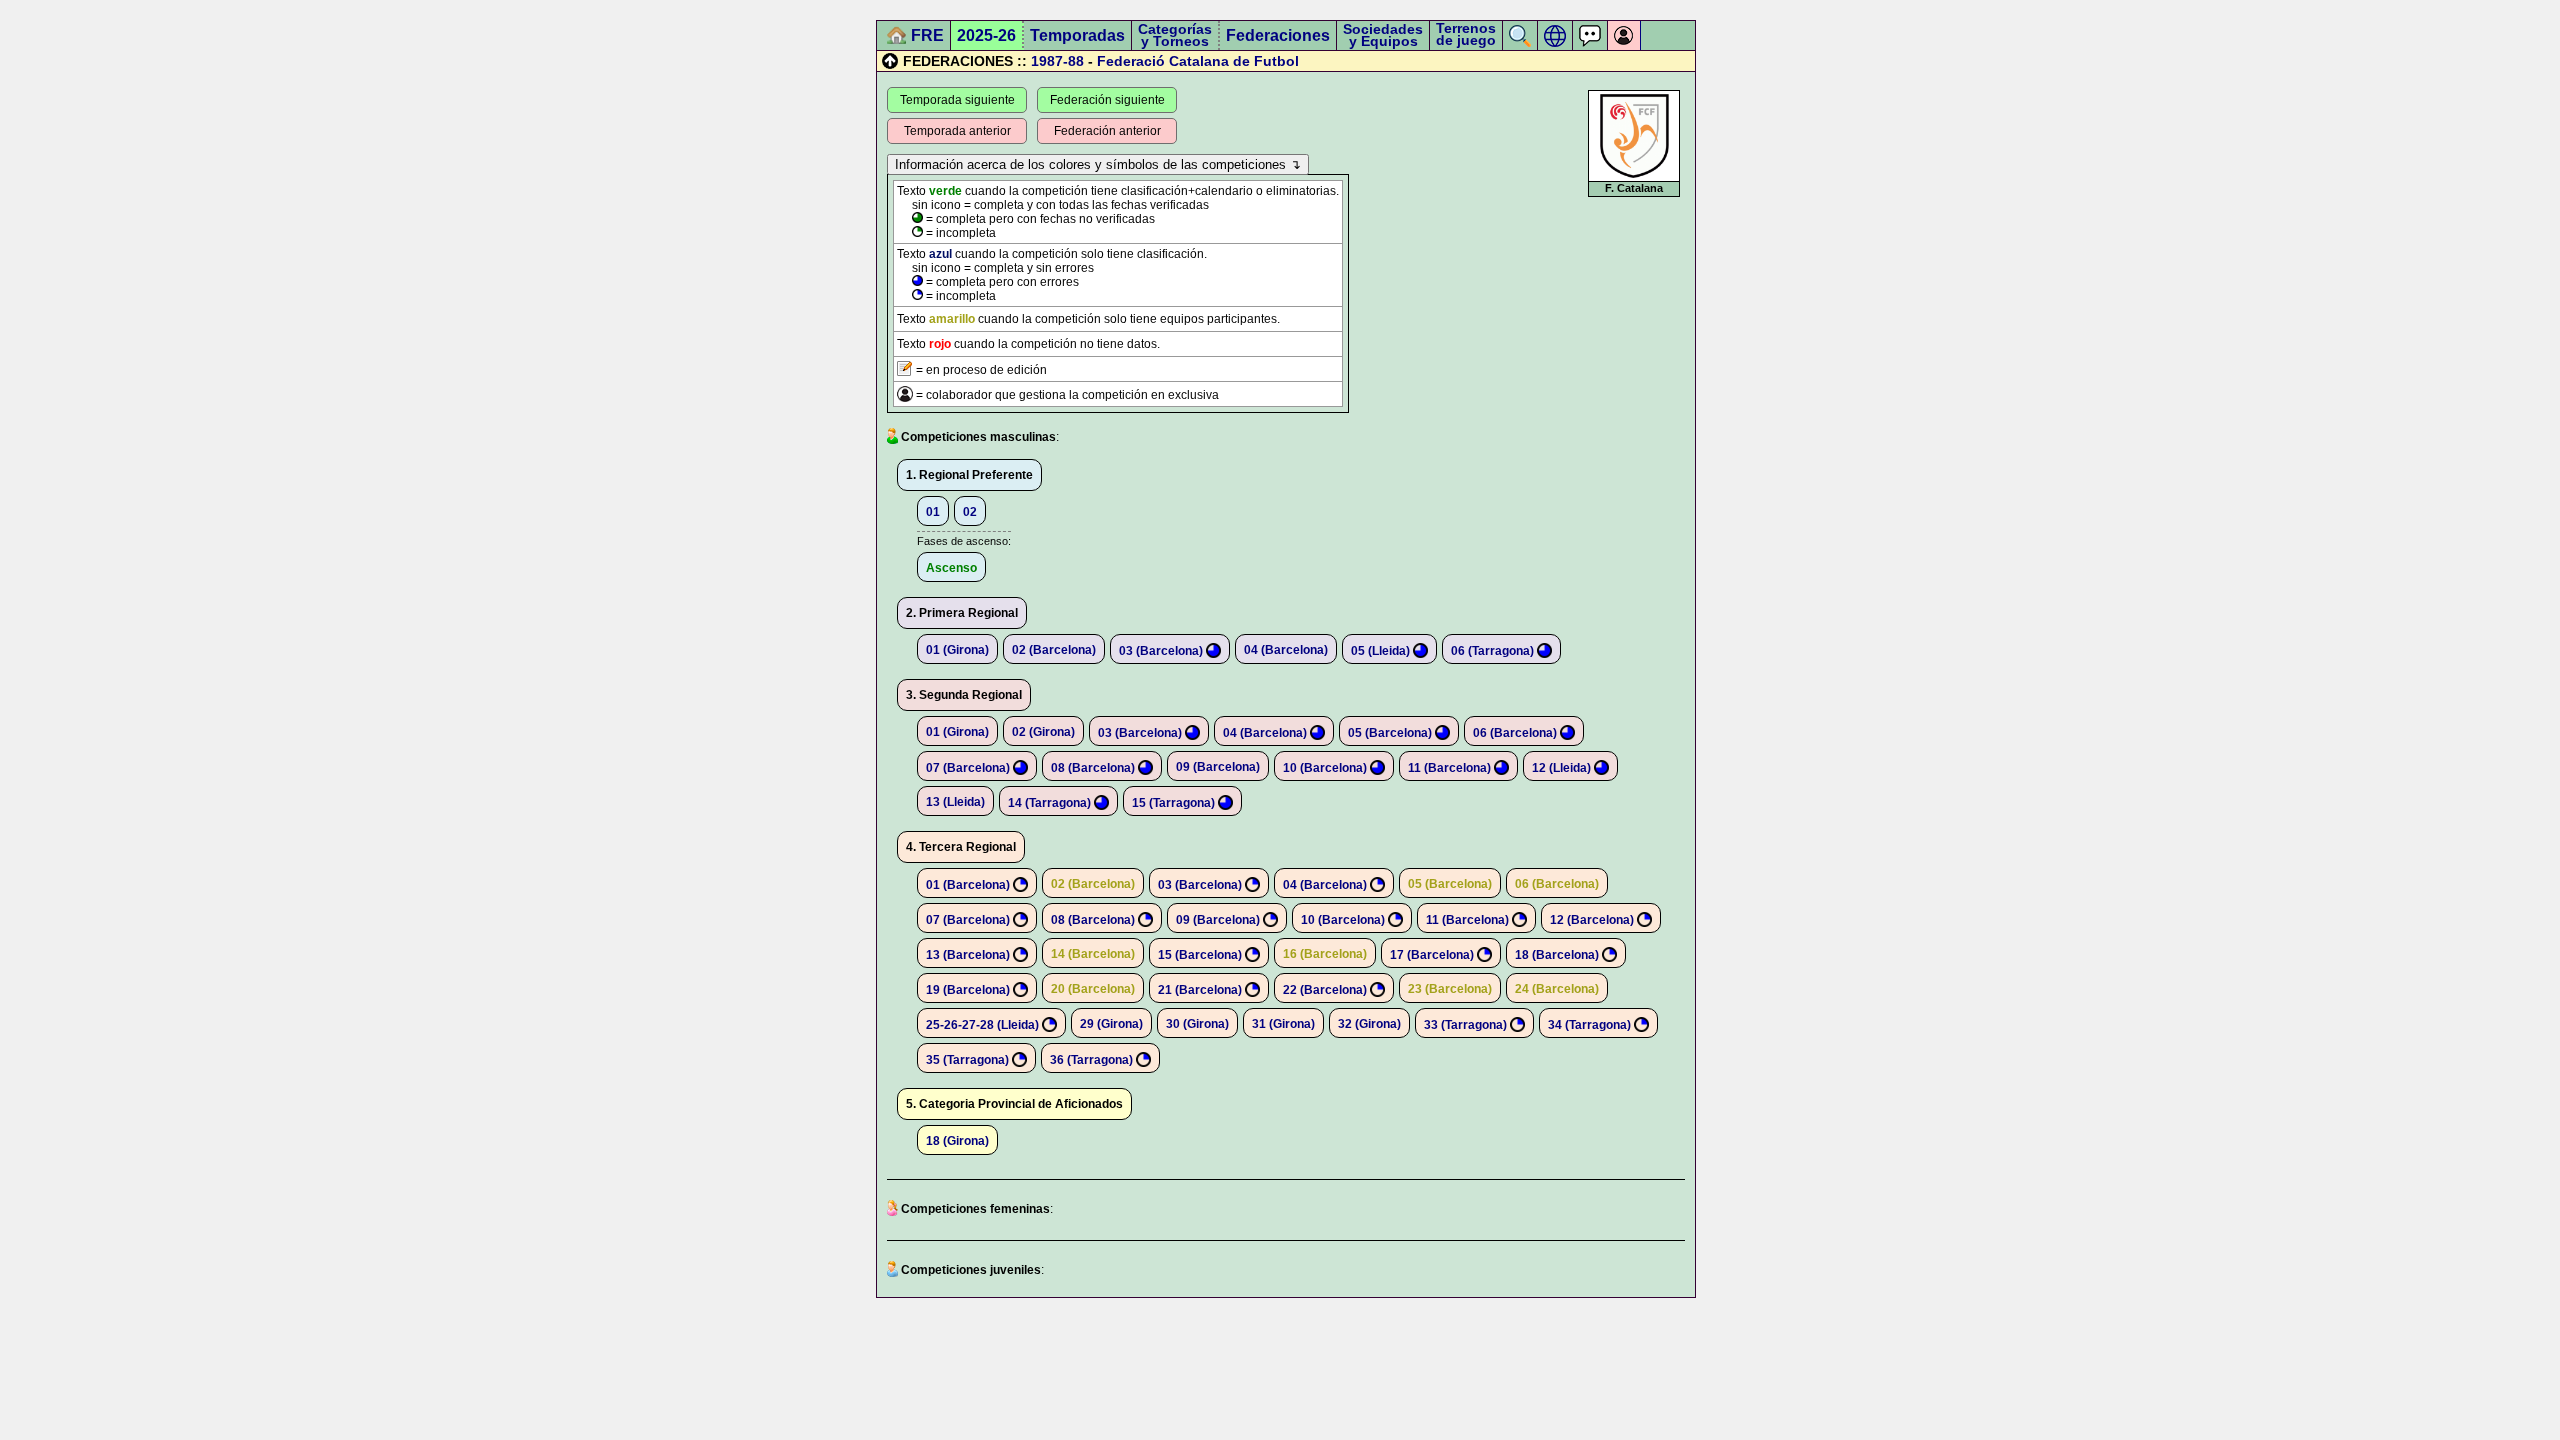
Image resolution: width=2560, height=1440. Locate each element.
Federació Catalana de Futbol (1198, 61)
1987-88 (1057, 61)
